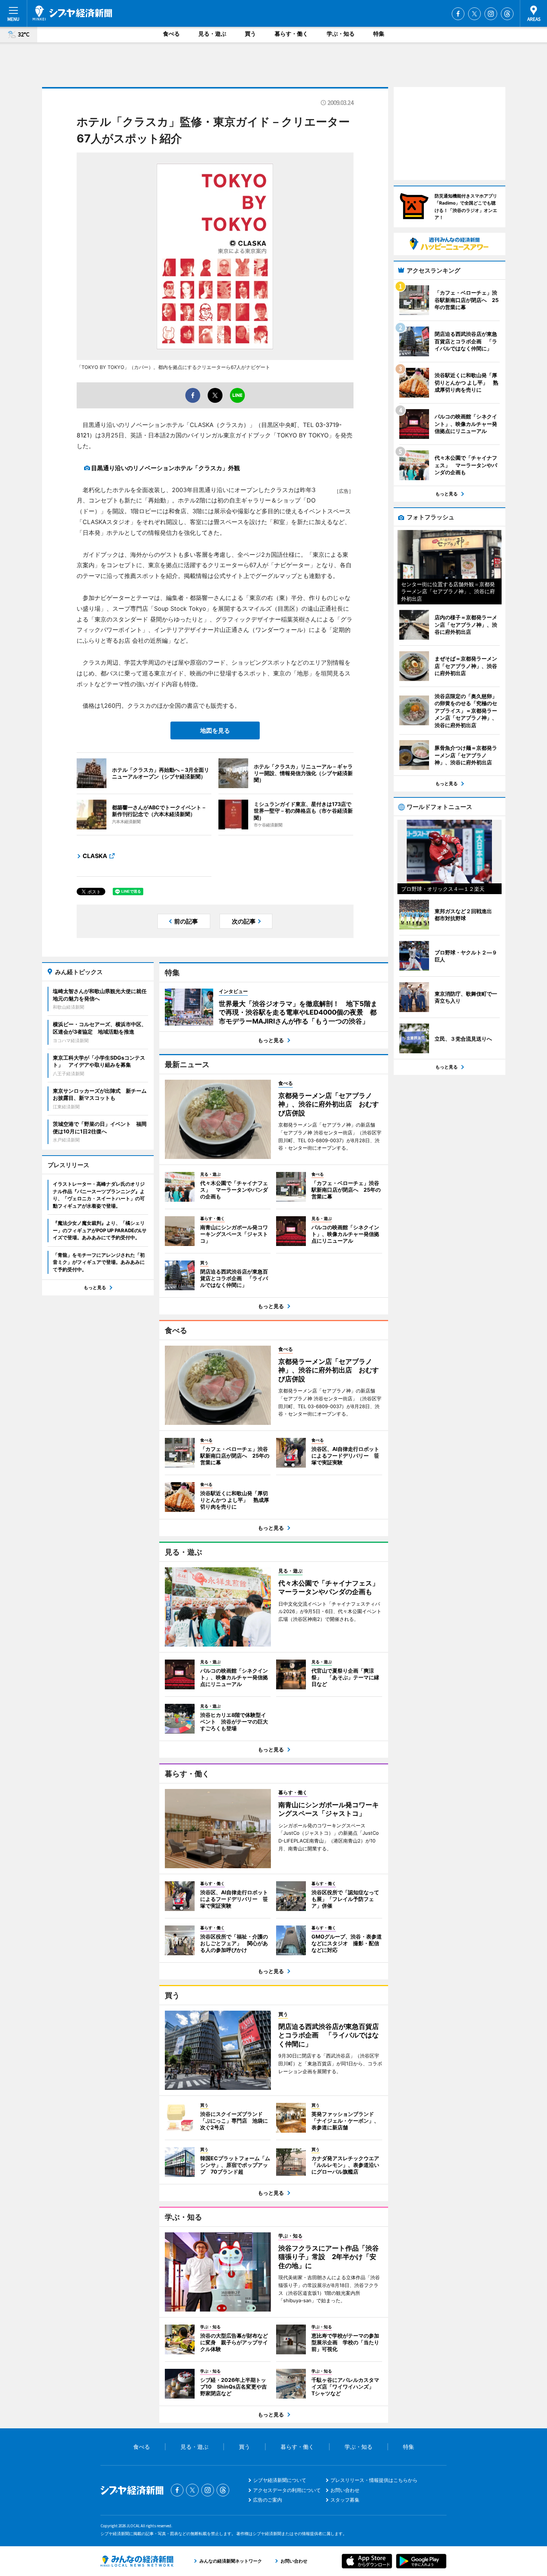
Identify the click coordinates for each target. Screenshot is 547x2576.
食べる (171, 34)
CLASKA (95, 856)
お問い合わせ (345, 2490)
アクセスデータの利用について (287, 2490)
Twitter (474, 14)
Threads (507, 14)
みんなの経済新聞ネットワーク (137, 2561)
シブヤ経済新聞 (72, 13)
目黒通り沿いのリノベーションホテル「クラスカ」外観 (166, 468)
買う (250, 34)
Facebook (458, 14)
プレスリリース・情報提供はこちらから (374, 2480)
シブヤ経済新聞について (280, 2480)
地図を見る (215, 730)
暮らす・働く (291, 34)
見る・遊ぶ (212, 34)
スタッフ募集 (345, 2500)
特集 (379, 34)
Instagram (491, 14)
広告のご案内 (268, 2500)
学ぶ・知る (341, 34)
